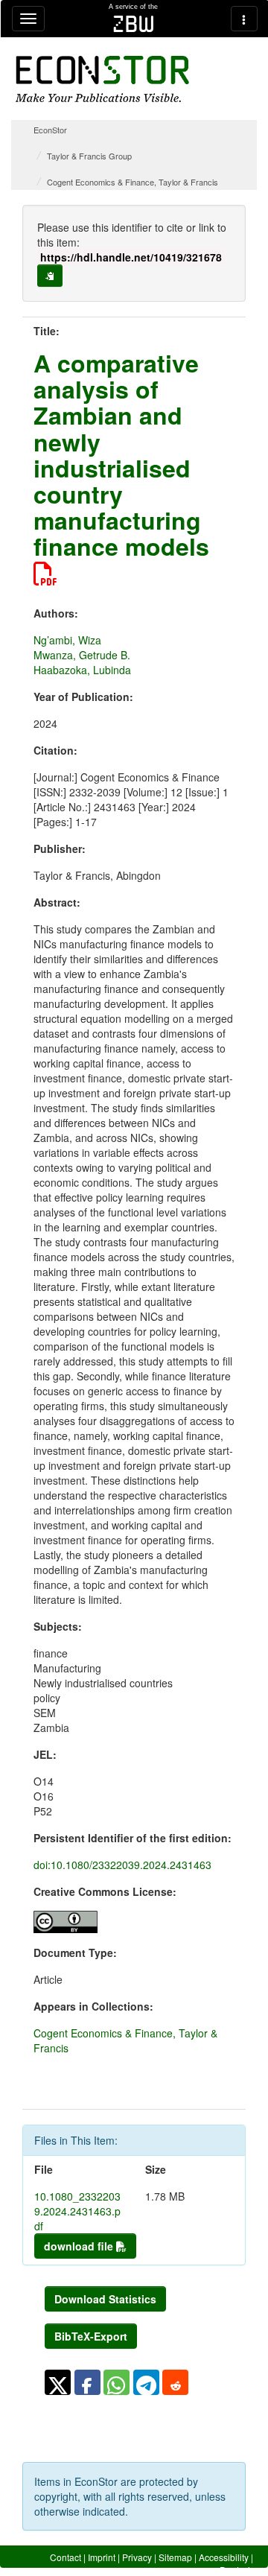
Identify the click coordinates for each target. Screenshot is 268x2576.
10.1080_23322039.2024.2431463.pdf (77, 2211)
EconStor (50, 130)
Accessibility (224, 2557)
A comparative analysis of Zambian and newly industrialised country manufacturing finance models (121, 454)
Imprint (102, 2557)
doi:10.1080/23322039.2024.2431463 (122, 1865)
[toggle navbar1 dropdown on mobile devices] (28, 19)
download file (80, 2246)
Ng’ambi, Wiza (67, 640)
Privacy (137, 2557)
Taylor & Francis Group (89, 156)
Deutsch (236, 2570)
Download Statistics (105, 2299)
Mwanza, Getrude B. (82, 655)
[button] (58, 2382)
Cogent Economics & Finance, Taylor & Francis (133, 182)
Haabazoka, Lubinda (82, 670)
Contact (66, 2557)
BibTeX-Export (91, 2336)
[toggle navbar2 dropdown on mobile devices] (244, 19)
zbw (134, 24)
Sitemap (175, 2557)
